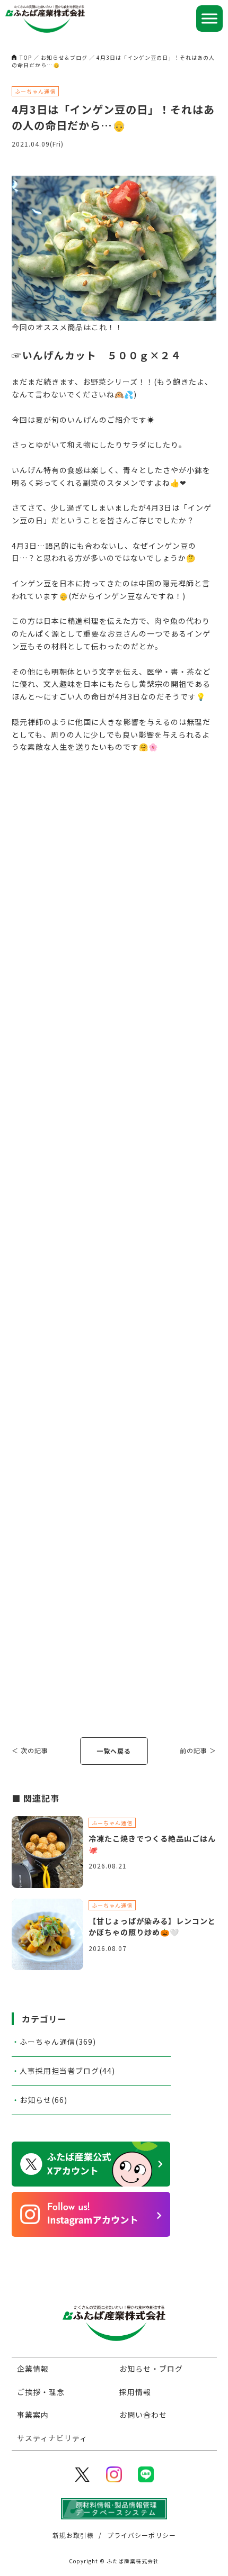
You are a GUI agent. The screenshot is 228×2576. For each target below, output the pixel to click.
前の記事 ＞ (198, 1750)
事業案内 (33, 2415)
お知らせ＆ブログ (64, 57)
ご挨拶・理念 (41, 2392)
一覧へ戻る (114, 1751)
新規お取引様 (73, 2535)
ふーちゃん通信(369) (58, 2042)
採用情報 (135, 2392)
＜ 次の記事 (30, 1750)
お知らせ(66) (43, 2100)
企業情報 (33, 2369)
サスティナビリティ (52, 2438)
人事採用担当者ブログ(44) (67, 2071)
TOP (26, 57)
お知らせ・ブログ (151, 2369)
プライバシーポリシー (142, 2535)
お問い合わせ (143, 2415)
